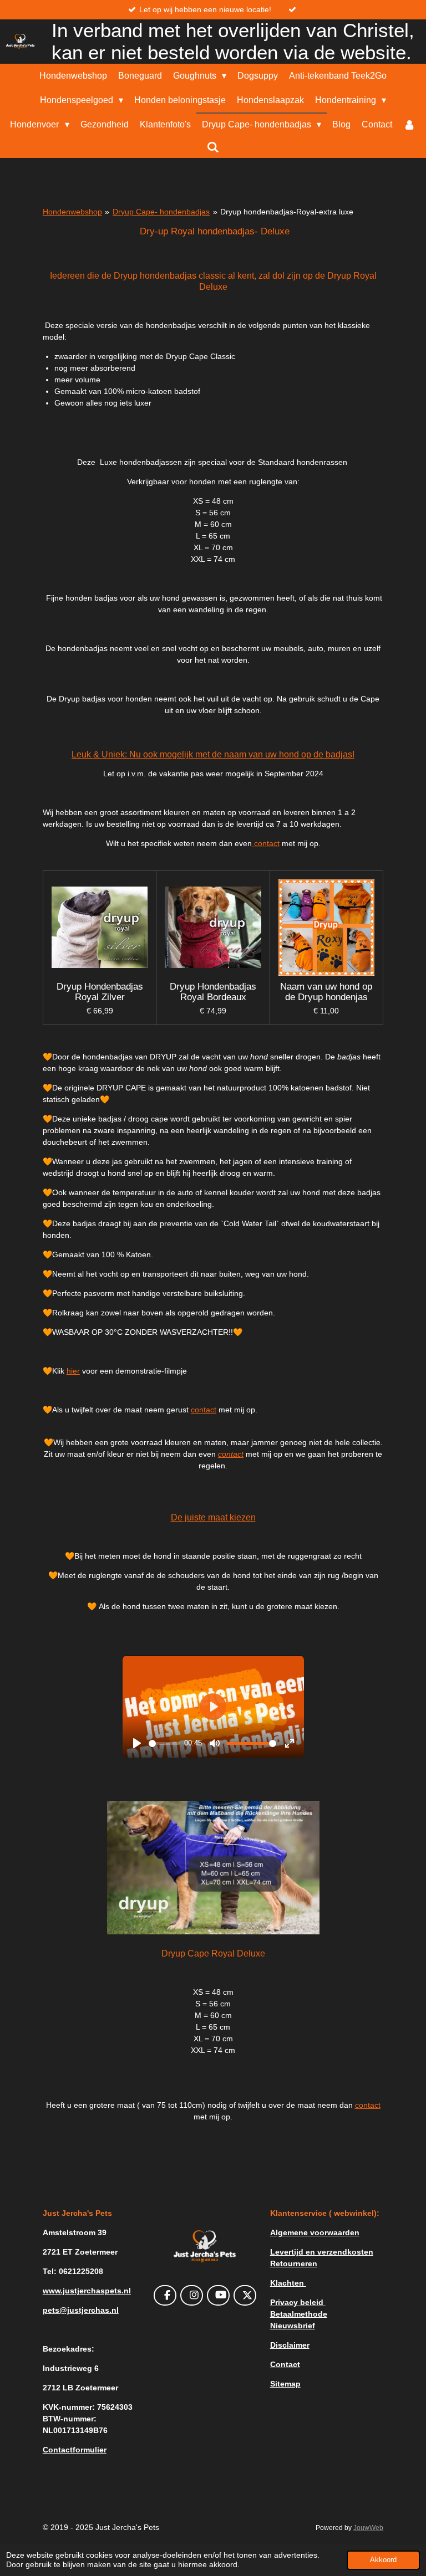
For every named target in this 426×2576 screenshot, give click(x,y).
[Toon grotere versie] (213, 1868)
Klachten (288, 2283)
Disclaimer (290, 2345)
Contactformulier (75, 2450)
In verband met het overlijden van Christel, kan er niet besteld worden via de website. (233, 41)
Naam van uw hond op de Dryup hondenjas (326, 992)
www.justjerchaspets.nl (87, 2291)
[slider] (164, 1743)
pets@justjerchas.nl (81, 2310)
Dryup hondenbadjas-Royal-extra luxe (287, 212)
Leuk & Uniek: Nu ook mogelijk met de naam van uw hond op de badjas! (213, 754)
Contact (285, 2364)
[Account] (409, 125)
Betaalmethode (299, 2314)
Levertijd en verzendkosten (322, 2252)
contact (266, 843)
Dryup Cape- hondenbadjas (161, 212)
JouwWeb (368, 2528)
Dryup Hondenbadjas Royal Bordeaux (213, 992)
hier (73, 1371)
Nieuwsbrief (293, 2326)
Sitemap (285, 2384)
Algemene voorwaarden (315, 2232)
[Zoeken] (213, 147)
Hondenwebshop (72, 212)
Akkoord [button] (383, 2560)
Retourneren (294, 2263)
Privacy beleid (298, 2302)
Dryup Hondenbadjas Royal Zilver (100, 992)
